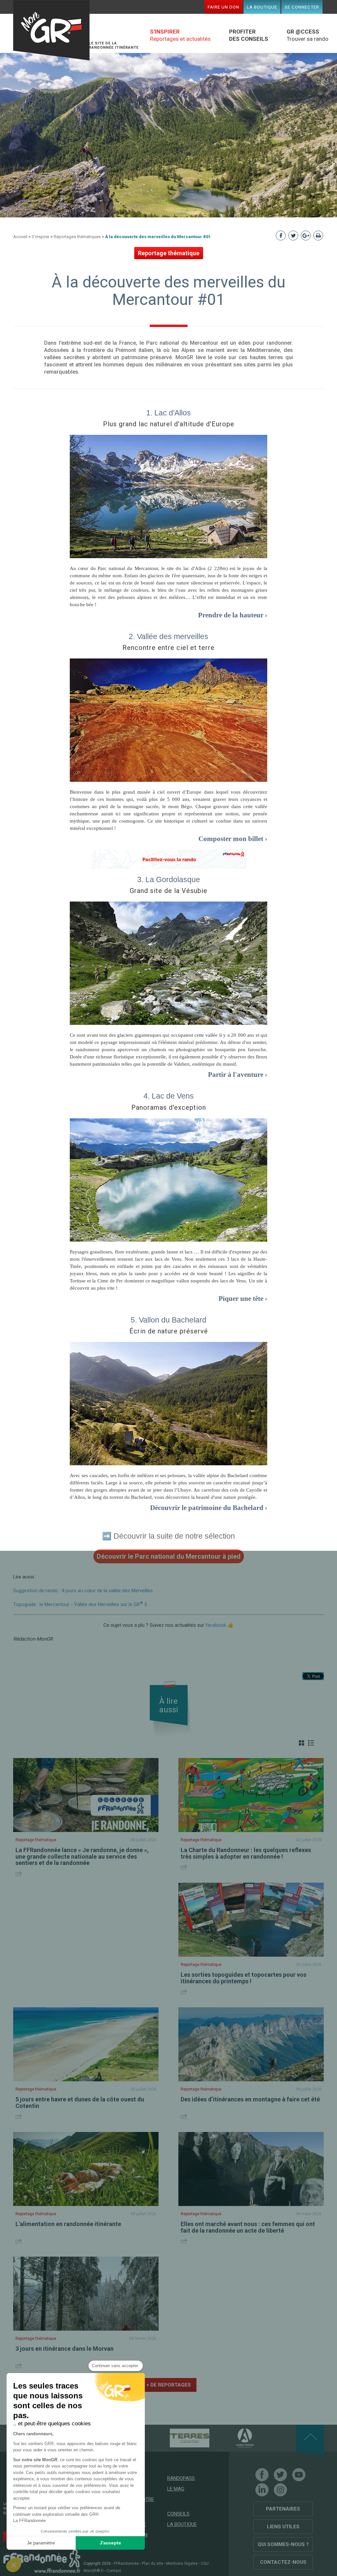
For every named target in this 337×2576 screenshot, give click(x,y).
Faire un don (223, 7)
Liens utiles (283, 2527)
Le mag (176, 2489)
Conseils (178, 2514)
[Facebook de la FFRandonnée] (262, 2475)
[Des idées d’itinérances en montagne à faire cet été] (251, 2044)
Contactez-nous (283, 2562)
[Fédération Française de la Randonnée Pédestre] (42, 2561)
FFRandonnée (126, 2564)
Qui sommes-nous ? (283, 2544)
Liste (311, 1743)
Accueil (20, 237)
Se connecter (302, 7)
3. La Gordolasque (169, 879)
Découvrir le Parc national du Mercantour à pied (169, 1556)
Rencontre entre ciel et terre (168, 648)
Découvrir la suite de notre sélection (174, 1536)
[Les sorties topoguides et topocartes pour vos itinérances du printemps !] (251, 1920)
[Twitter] (280, 2475)
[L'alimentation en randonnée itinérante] (86, 2169)
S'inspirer (40, 237)
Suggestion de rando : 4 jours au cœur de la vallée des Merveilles (83, 1591)
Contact (114, 2571)
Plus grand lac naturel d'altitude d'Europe (169, 424)
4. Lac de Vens (169, 1096)
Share (20, 1874)
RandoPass (181, 2478)
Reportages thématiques (77, 237)
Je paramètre (41, 2543)
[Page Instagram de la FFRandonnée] (280, 2490)
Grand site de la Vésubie (168, 891)
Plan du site (153, 2564)
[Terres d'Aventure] (178, 2438)
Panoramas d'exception (169, 1107)
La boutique (262, 7)
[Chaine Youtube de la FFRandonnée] (299, 2475)
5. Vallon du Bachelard (168, 1320)
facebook (216, 1625)
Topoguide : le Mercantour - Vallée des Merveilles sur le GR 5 (80, 1604)
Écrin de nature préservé (169, 1331)
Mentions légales (182, 2564)
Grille (301, 1743)
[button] (14, 2565)
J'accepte (110, 2543)
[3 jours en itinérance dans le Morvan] (86, 2294)
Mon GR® (51, 30)
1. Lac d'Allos (168, 413)
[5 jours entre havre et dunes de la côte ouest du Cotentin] (86, 2044)
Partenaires (283, 2509)
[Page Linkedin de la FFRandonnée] (262, 2490)
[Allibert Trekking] (233, 2438)
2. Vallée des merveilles (168, 636)
